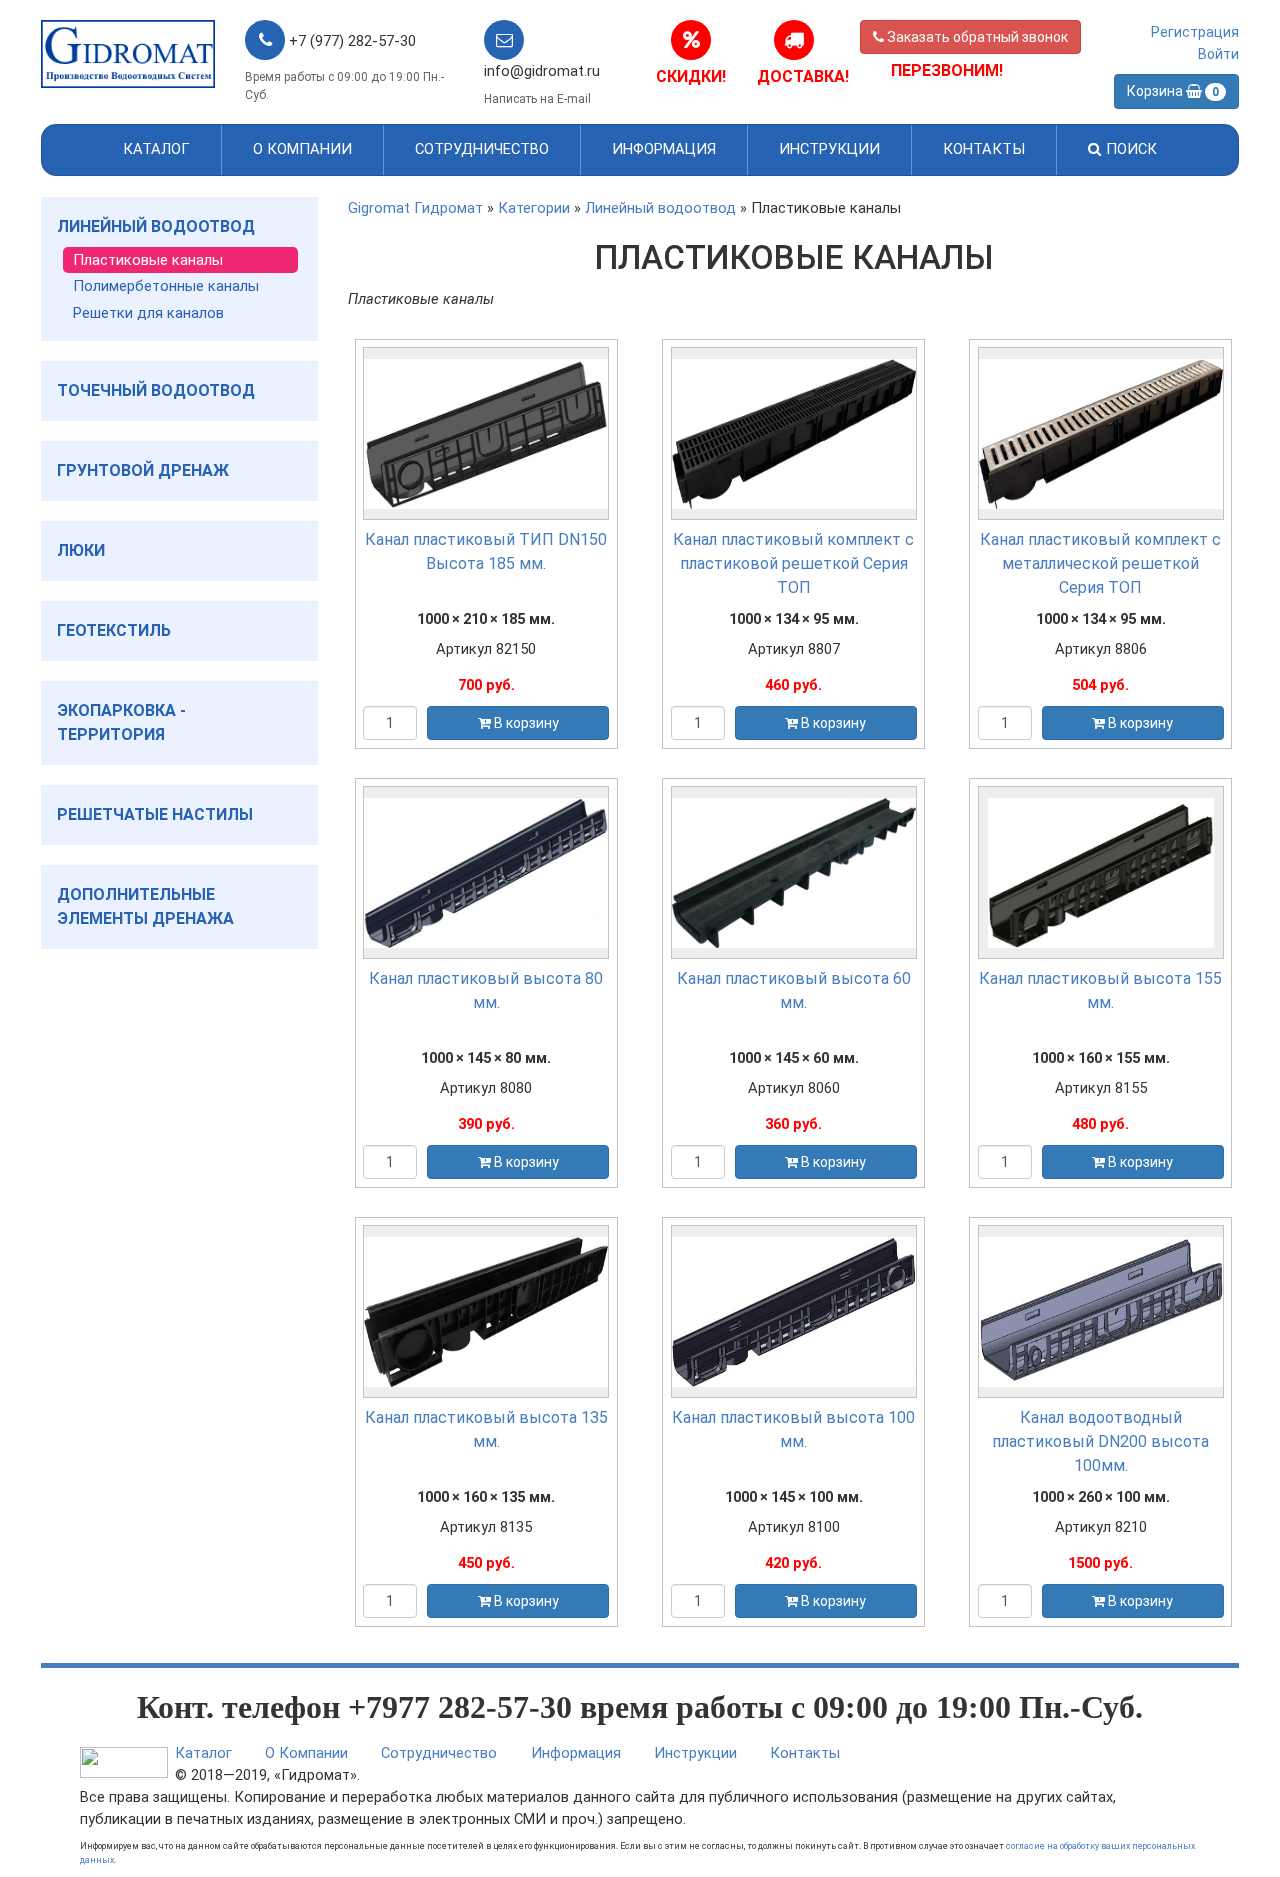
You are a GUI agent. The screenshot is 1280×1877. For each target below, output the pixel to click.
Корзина (1173, 91)
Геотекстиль (114, 630)
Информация (664, 149)
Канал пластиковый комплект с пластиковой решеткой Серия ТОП (793, 563)
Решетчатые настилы (155, 814)
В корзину (525, 723)
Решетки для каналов (148, 313)
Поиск (1129, 149)
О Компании (302, 149)
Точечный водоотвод (156, 390)
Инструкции (829, 149)
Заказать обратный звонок (976, 37)
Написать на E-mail (537, 99)
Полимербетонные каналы (166, 286)
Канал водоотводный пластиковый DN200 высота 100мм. (1100, 1441)
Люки (81, 550)
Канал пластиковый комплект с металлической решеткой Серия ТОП (1100, 563)
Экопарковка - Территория (121, 722)
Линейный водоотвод (156, 226)
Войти (1218, 54)
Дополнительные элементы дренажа (145, 906)
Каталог (156, 149)
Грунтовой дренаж (143, 470)
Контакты (984, 149)
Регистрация (1195, 32)
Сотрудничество (482, 149)
